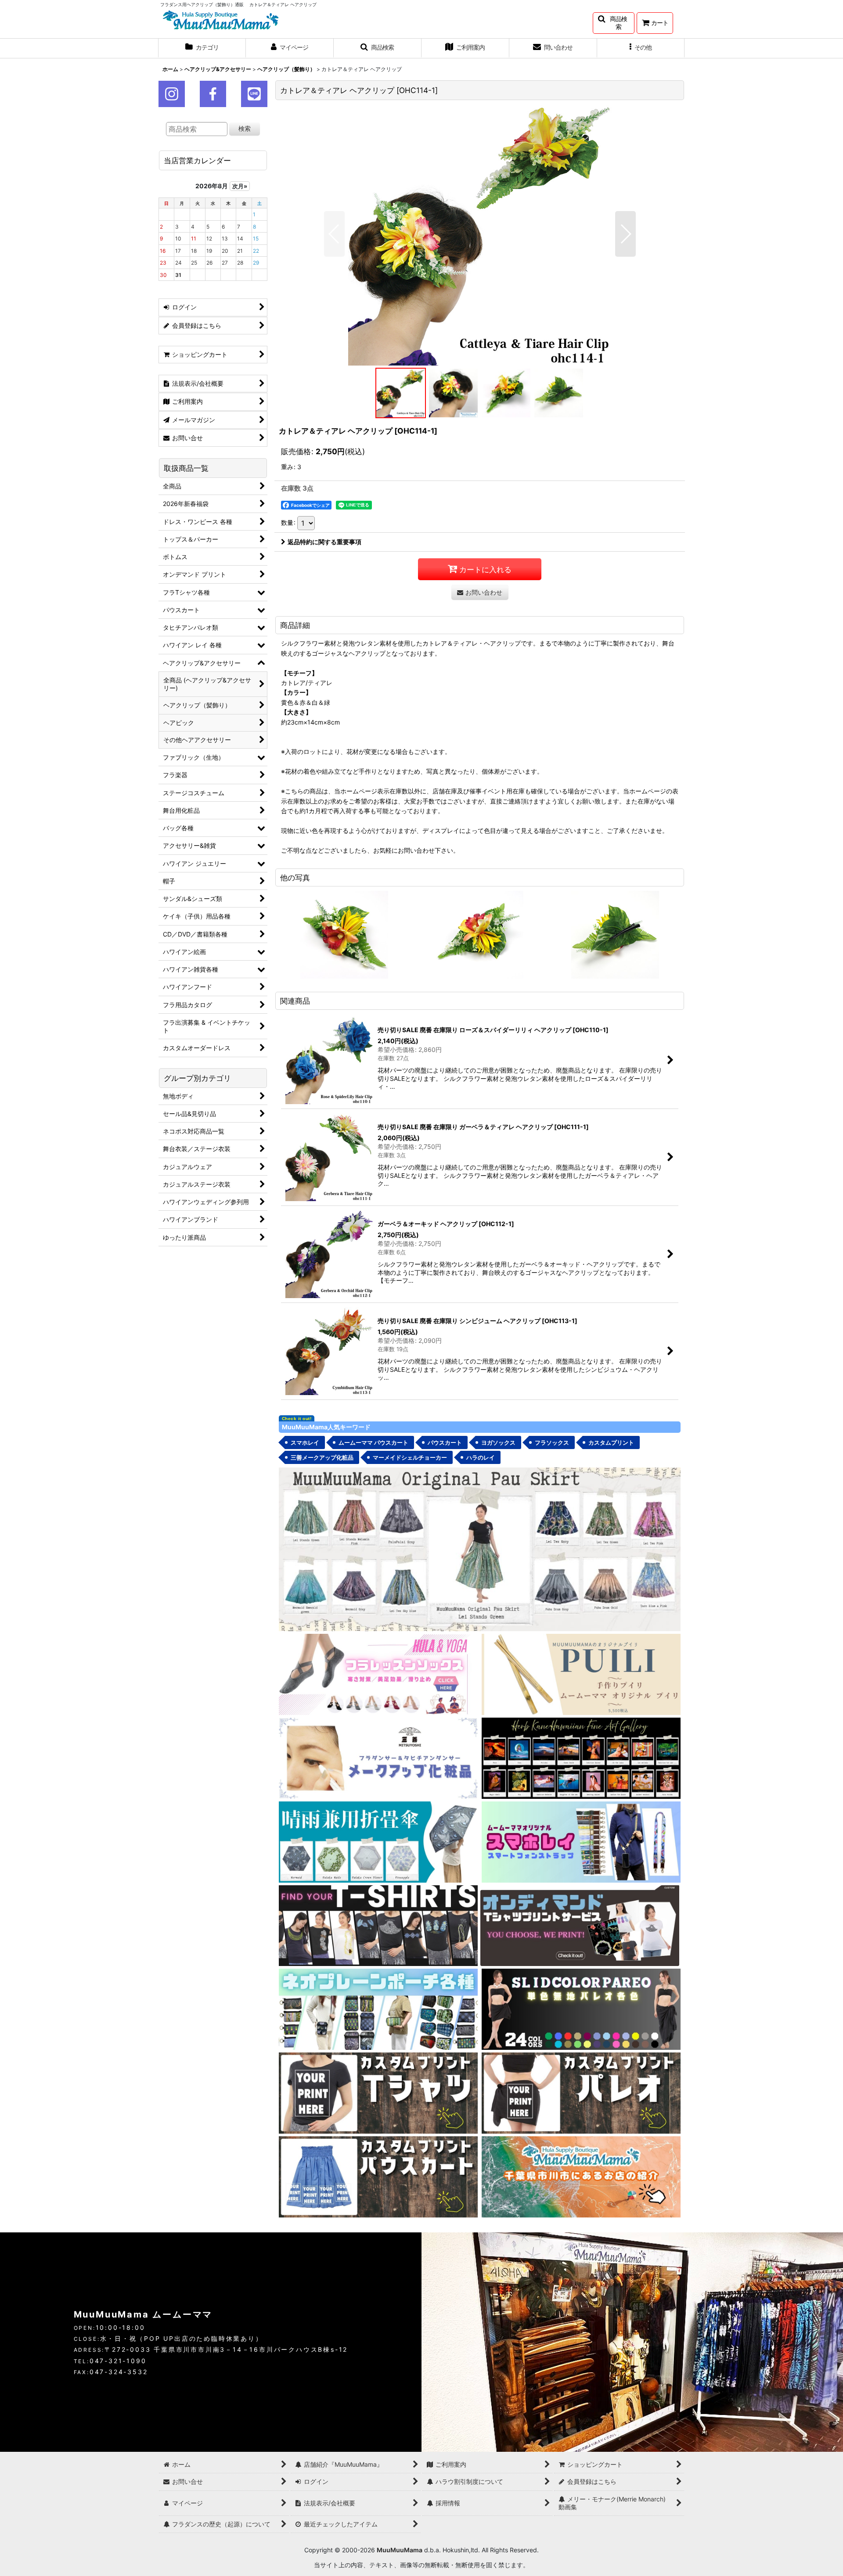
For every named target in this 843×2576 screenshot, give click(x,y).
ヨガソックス (498, 1442)
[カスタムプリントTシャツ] (378, 2093)
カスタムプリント (611, 1442)
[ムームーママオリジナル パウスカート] (480, 1548)
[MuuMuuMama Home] (221, 19)
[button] (614, 23)
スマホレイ (305, 1442)
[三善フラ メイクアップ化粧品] (378, 1757)
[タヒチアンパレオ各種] (581, 2009)
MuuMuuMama (400, 2550)
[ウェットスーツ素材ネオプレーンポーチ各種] (378, 2009)
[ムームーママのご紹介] (581, 2176)
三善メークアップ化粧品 (322, 1457)
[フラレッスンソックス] (378, 1674)
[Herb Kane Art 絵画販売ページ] (581, 1757)
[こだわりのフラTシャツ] (378, 1925)
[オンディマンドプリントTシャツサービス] (580, 1925)
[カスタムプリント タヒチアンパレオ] (581, 2093)
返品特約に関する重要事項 (324, 542)
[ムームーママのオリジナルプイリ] (581, 1674)
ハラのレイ (481, 1457)
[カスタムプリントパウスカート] (378, 2176)
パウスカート (445, 1442)
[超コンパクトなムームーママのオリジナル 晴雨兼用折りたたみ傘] (378, 1841)
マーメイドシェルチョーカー (410, 1457)
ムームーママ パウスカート (373, 1442)
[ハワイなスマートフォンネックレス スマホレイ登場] (581, 1841)
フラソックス (552, 1442)
